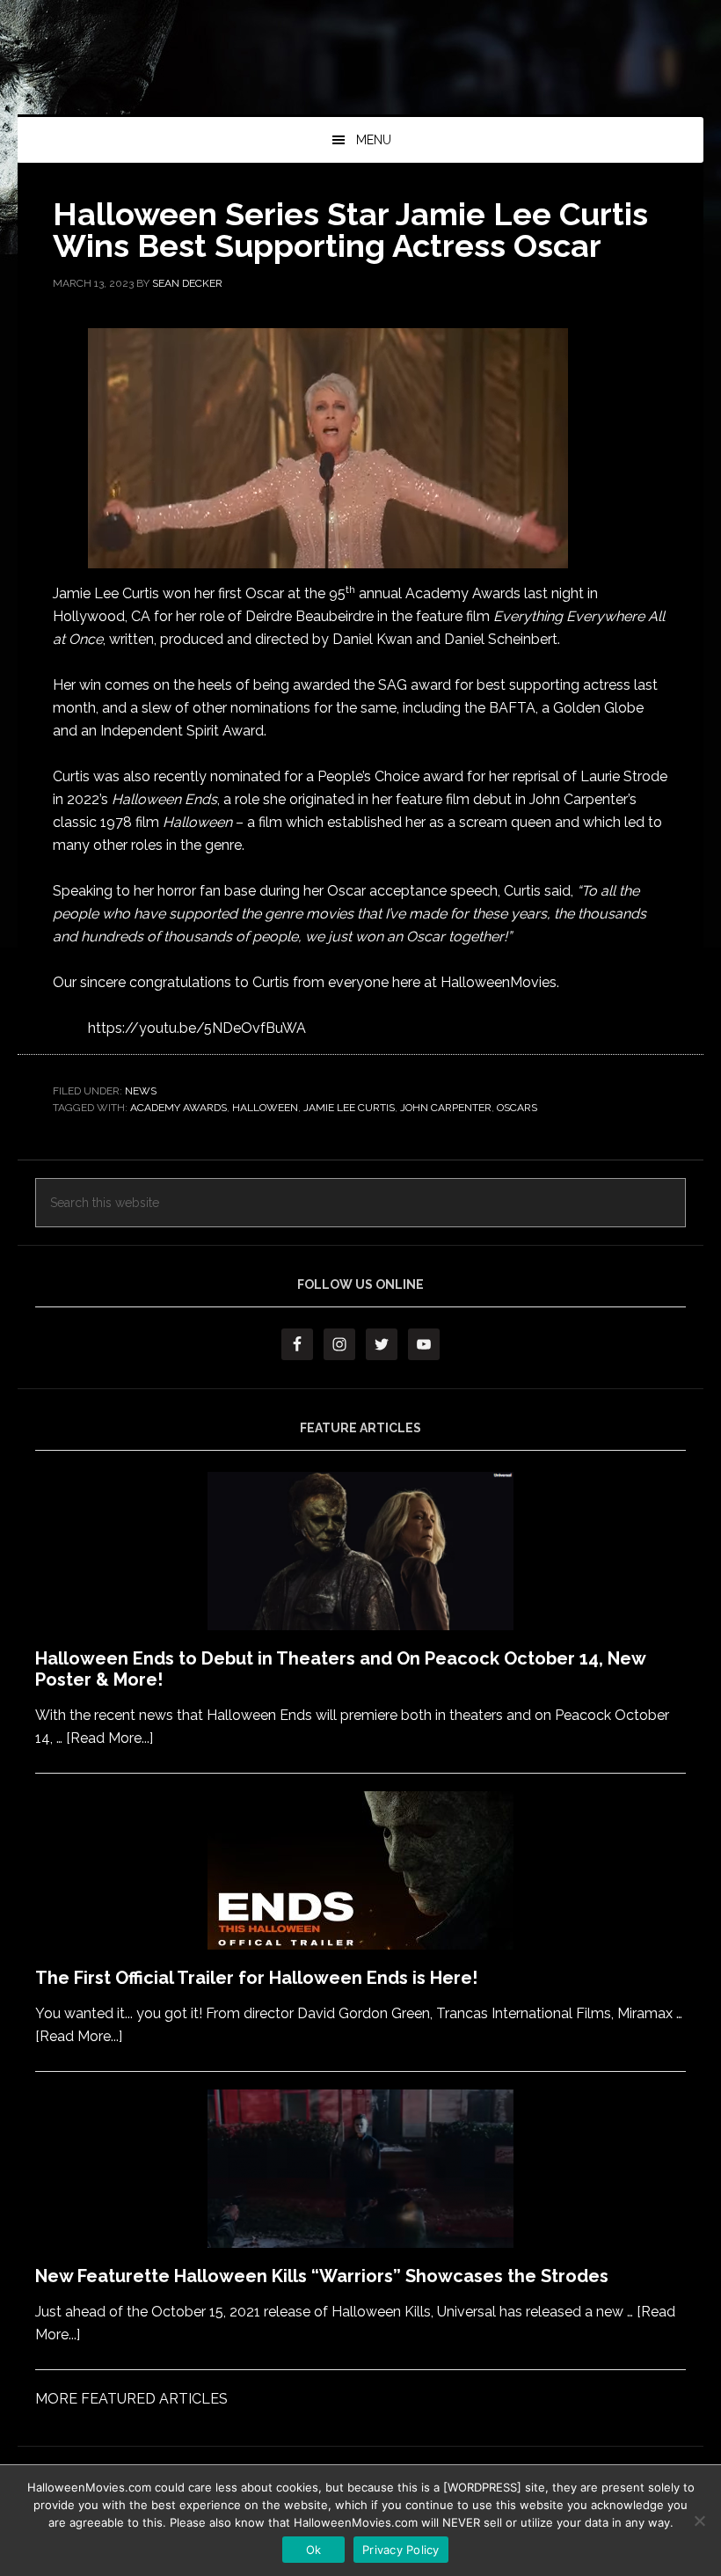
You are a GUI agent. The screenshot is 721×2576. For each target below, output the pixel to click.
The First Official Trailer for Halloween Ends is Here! (256, 1978)
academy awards (178, 1108)
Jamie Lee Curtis (349, 1108)
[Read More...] (109, 1738)
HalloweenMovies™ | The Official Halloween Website (360, 75)
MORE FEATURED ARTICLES (131, 2399)
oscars (517, 1108)
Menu (374, 140)
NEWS (141, 1091)
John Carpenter (446, 1108)
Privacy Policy (401, 2550)
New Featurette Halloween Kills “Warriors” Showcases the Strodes (322, 2276)
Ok (314, 2550)
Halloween (265, 1108)
